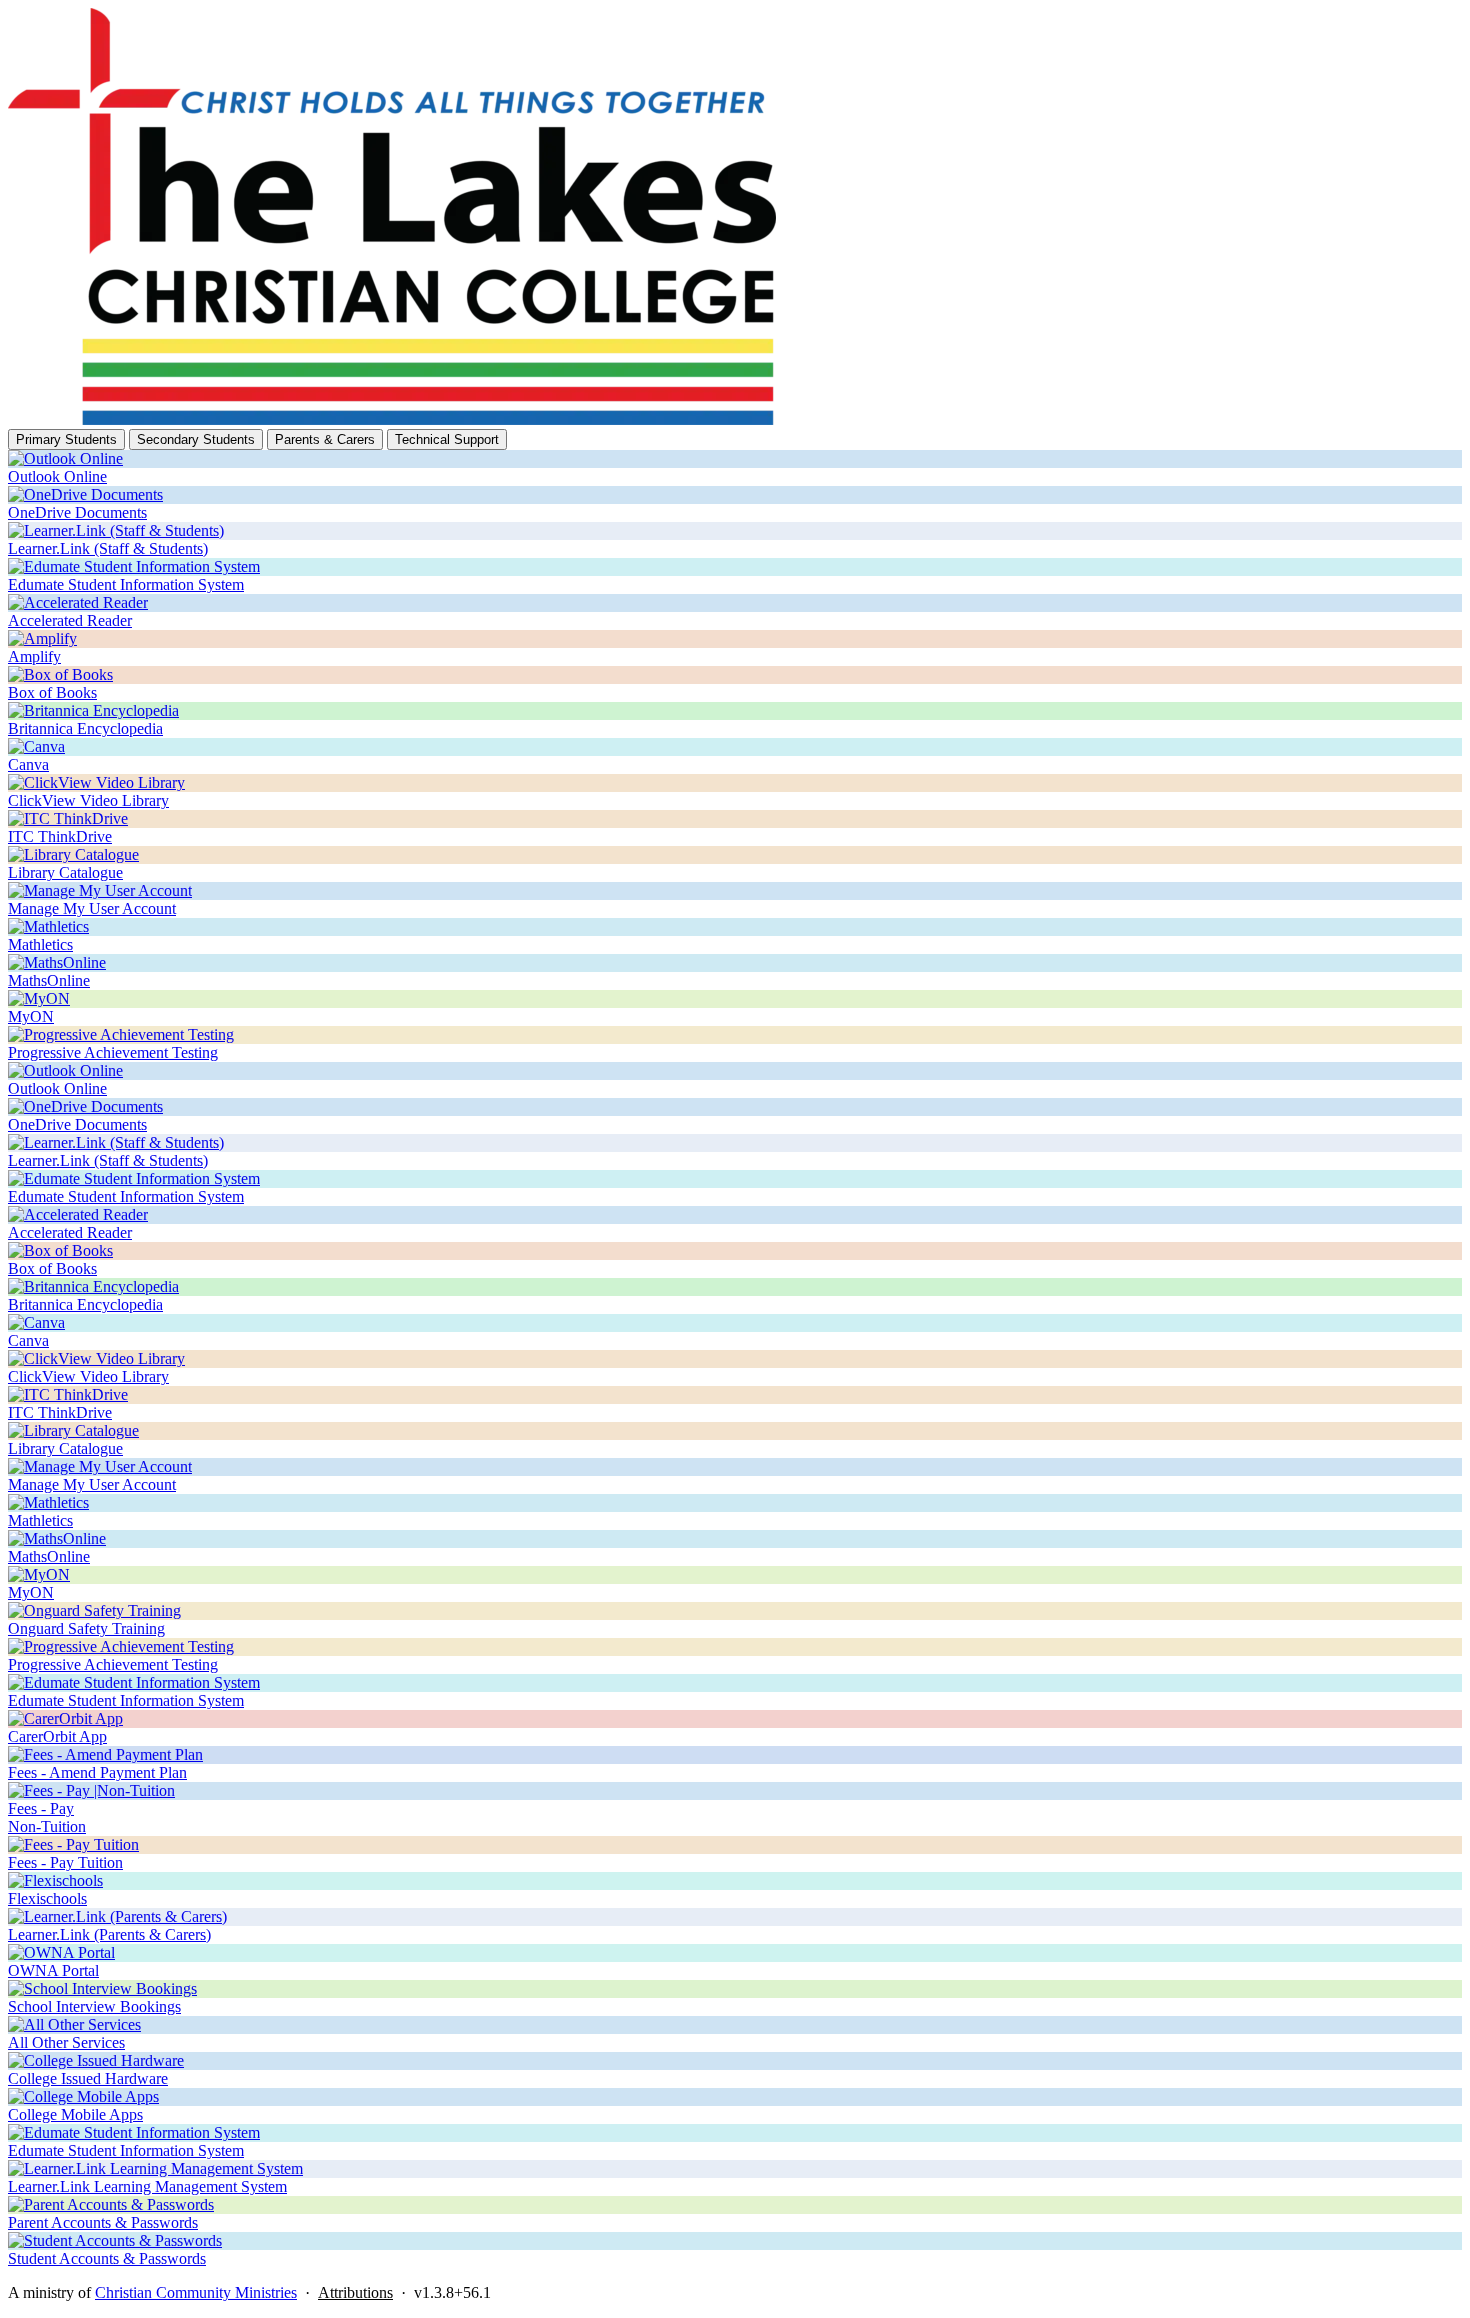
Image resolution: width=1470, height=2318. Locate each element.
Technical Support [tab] (447, 439)
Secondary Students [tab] (196, 439)
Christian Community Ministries (196, 2292)
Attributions (355, 2292)
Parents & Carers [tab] (325, 439)
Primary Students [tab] (66, 439)
